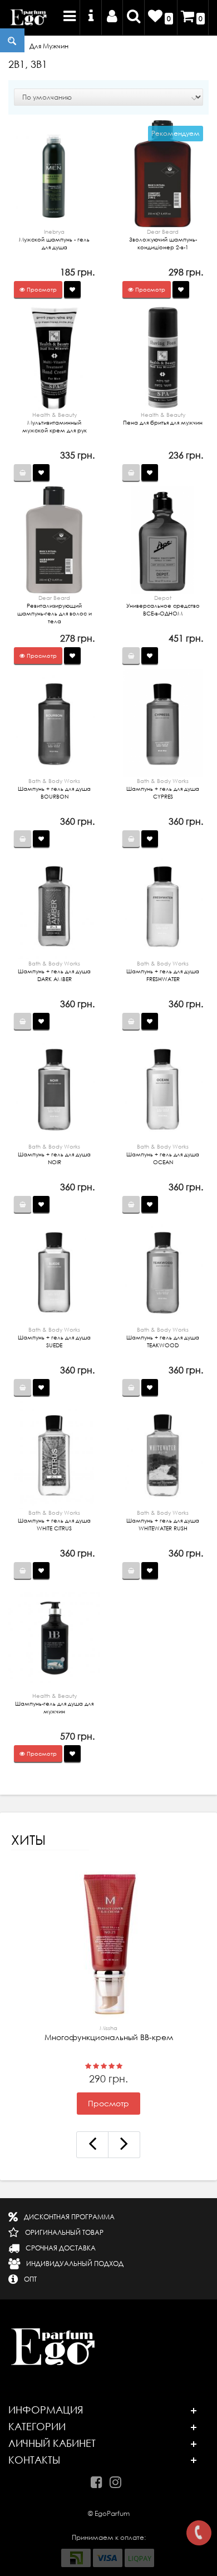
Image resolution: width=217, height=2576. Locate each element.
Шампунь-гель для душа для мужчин (54, 1703)
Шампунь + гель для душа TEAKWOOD (163, 1337)
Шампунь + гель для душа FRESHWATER (163, 971)
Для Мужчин (49, 46)
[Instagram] (118, 2480)
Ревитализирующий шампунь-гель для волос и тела (55, 609)
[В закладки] (72, 289)
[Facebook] (99, 2480)
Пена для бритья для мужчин (163, 418)
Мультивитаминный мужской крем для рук (55, 422)
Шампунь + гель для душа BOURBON (54, 789)
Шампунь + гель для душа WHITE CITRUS (54, 1520)
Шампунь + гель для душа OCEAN (163, 1154)
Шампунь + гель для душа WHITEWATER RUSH (163, 1520)
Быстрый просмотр (55, 178)
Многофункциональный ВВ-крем (109, 2033)
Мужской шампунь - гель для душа (54, 239)
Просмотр (108, 2104)
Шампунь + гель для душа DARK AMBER (54, 971)
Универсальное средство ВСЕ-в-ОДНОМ (163, 605)
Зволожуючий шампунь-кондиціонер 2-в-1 (163, 239)
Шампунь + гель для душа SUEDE (54, 1337)
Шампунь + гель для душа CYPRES (163, 789)
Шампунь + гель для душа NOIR (54, 1154)
